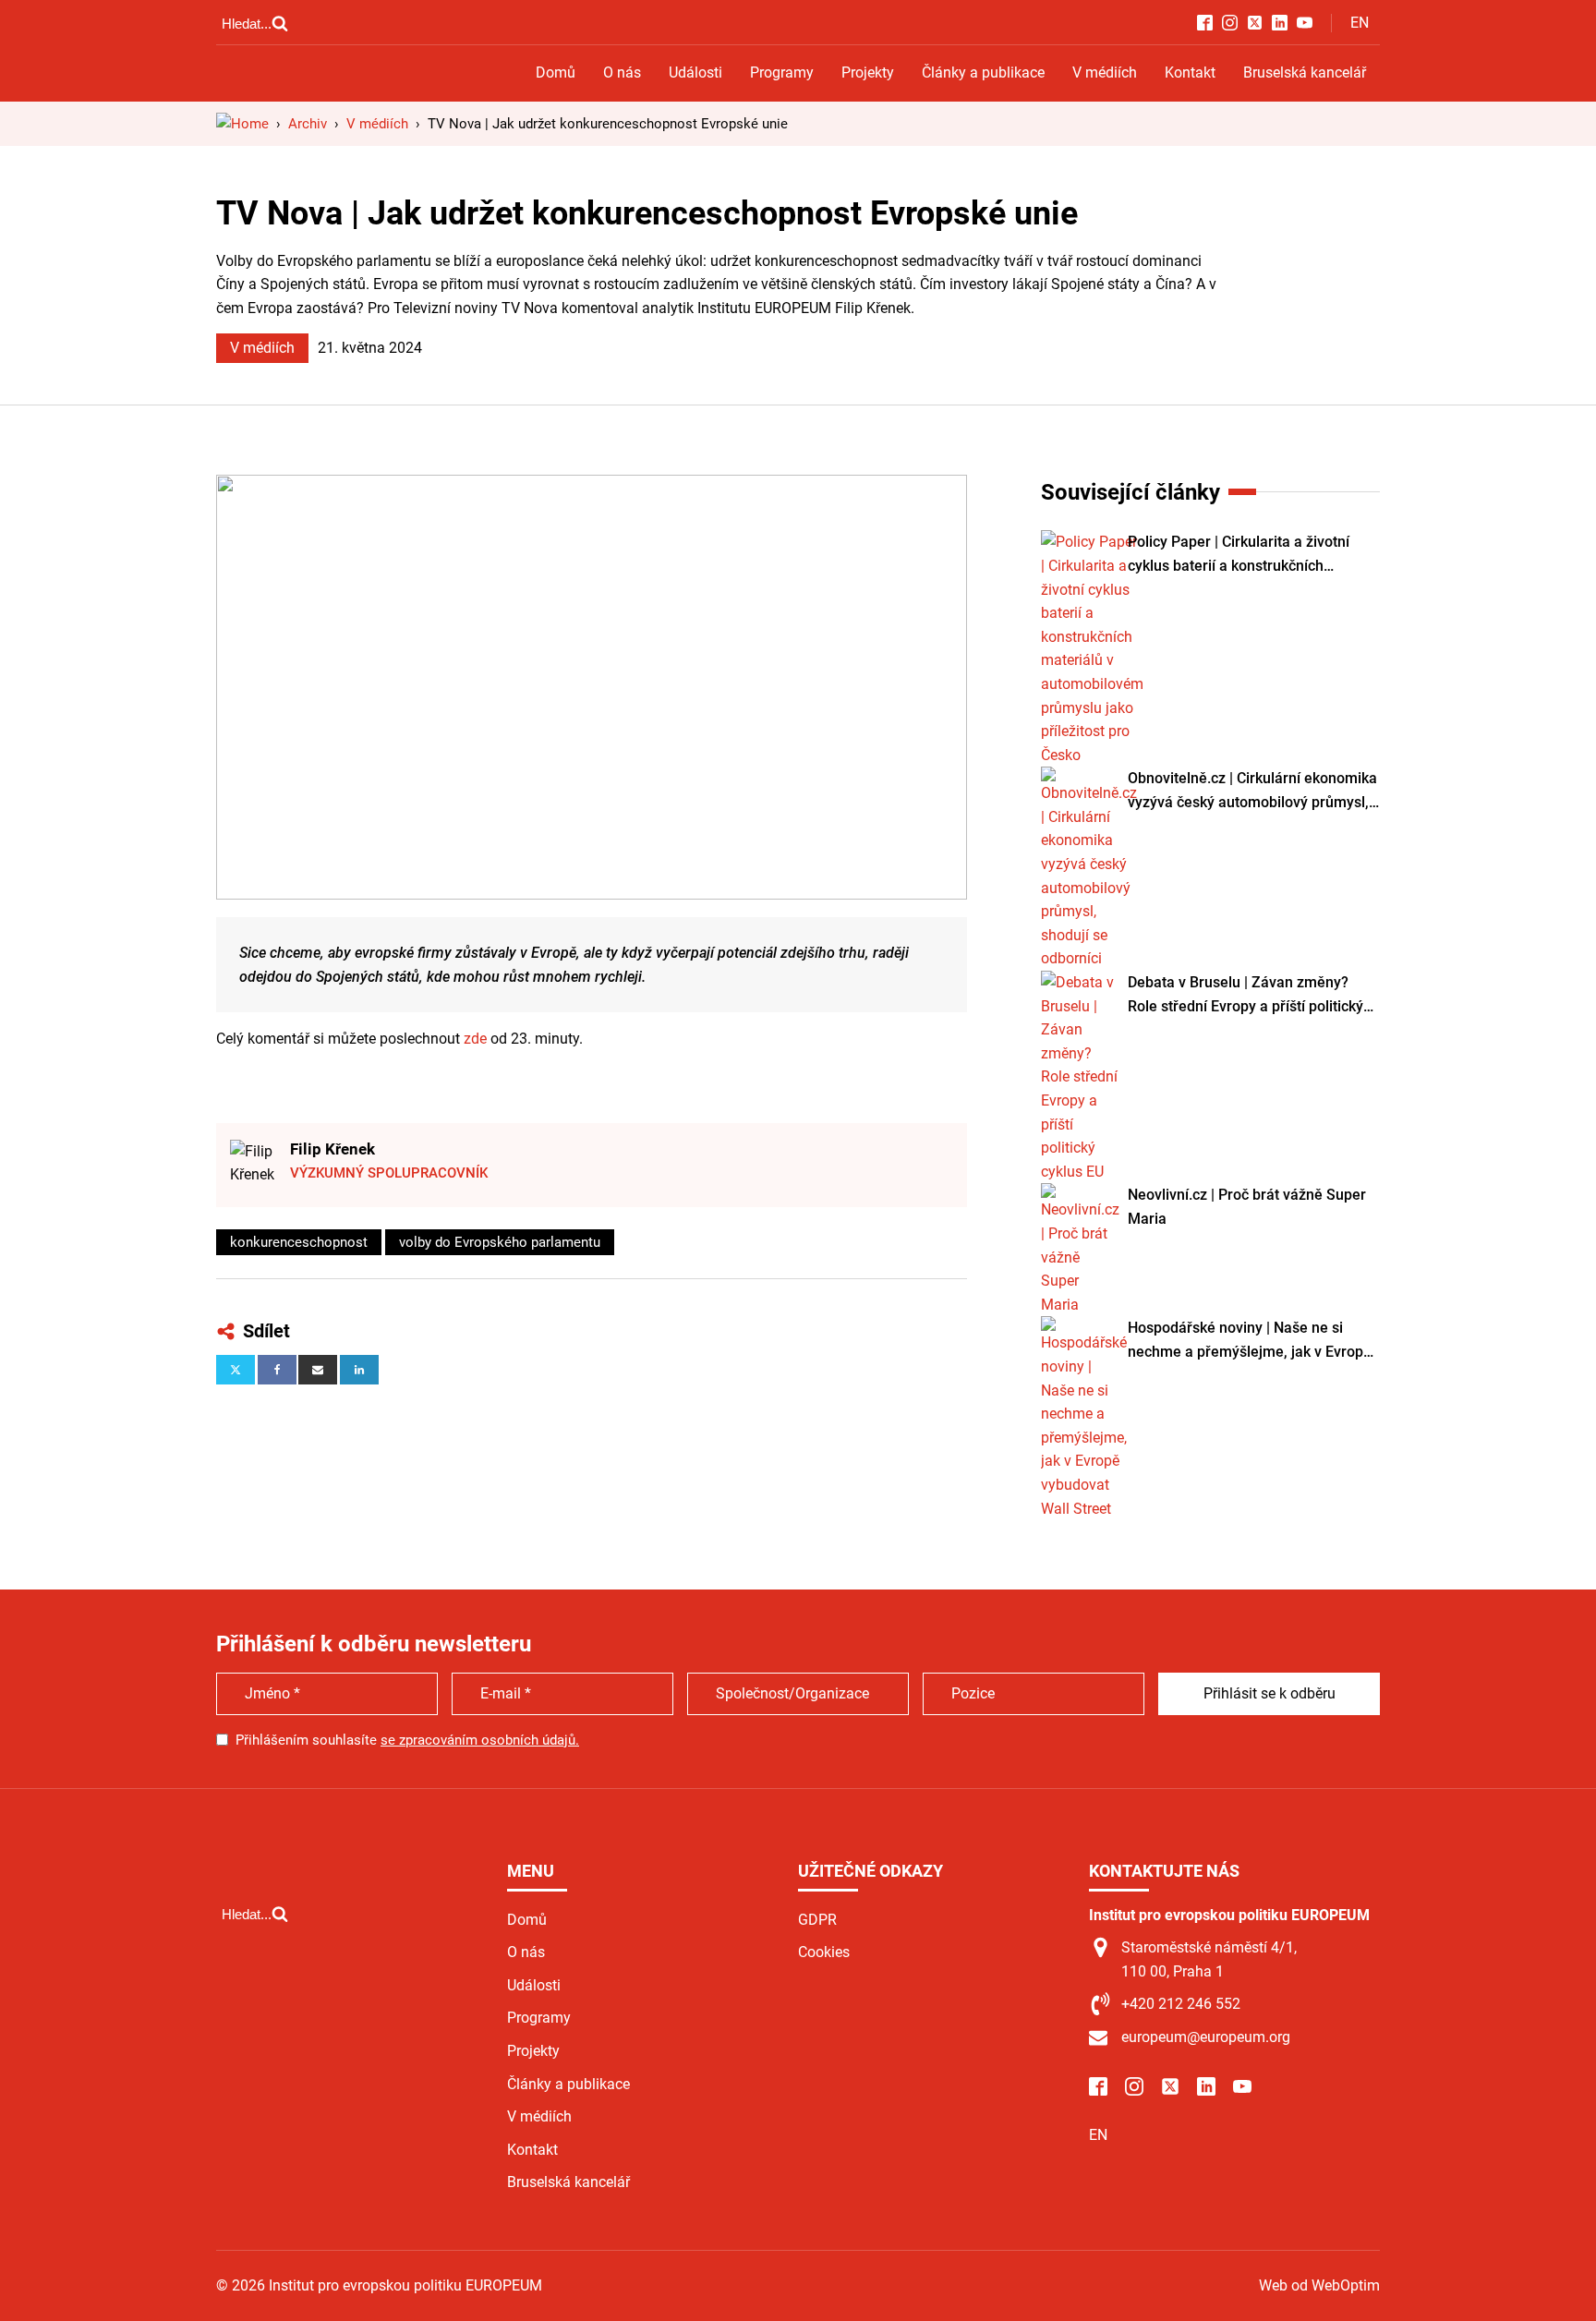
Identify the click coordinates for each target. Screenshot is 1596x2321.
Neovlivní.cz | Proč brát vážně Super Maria (1247, 1207)
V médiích (1105, 73)
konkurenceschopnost (299, 1242)
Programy (782, 73)
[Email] (318, 1370)
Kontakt (1190, 73)
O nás (622, 73)
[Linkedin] (359, 1370)
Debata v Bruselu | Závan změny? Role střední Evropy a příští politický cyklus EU (1245, 996)
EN (1360, 23)
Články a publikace (983, 73)
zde (475, 1039)
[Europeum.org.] (242, 124)
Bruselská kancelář (1305, 73)
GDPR (817, 1920)
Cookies (824, 1952)
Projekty (868, 73)
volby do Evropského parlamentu (500, 1242)
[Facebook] (277, 1370)
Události (695, 73)
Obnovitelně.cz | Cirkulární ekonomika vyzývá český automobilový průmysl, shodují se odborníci (1252, 792)
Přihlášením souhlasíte (407, 1740)
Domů (556, 73)
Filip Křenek (332, 1149)
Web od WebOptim (1319, 2285)
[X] (236, 1370)
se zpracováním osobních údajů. (480, 1740)
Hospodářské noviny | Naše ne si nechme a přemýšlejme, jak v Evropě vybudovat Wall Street (1250, 1341)
